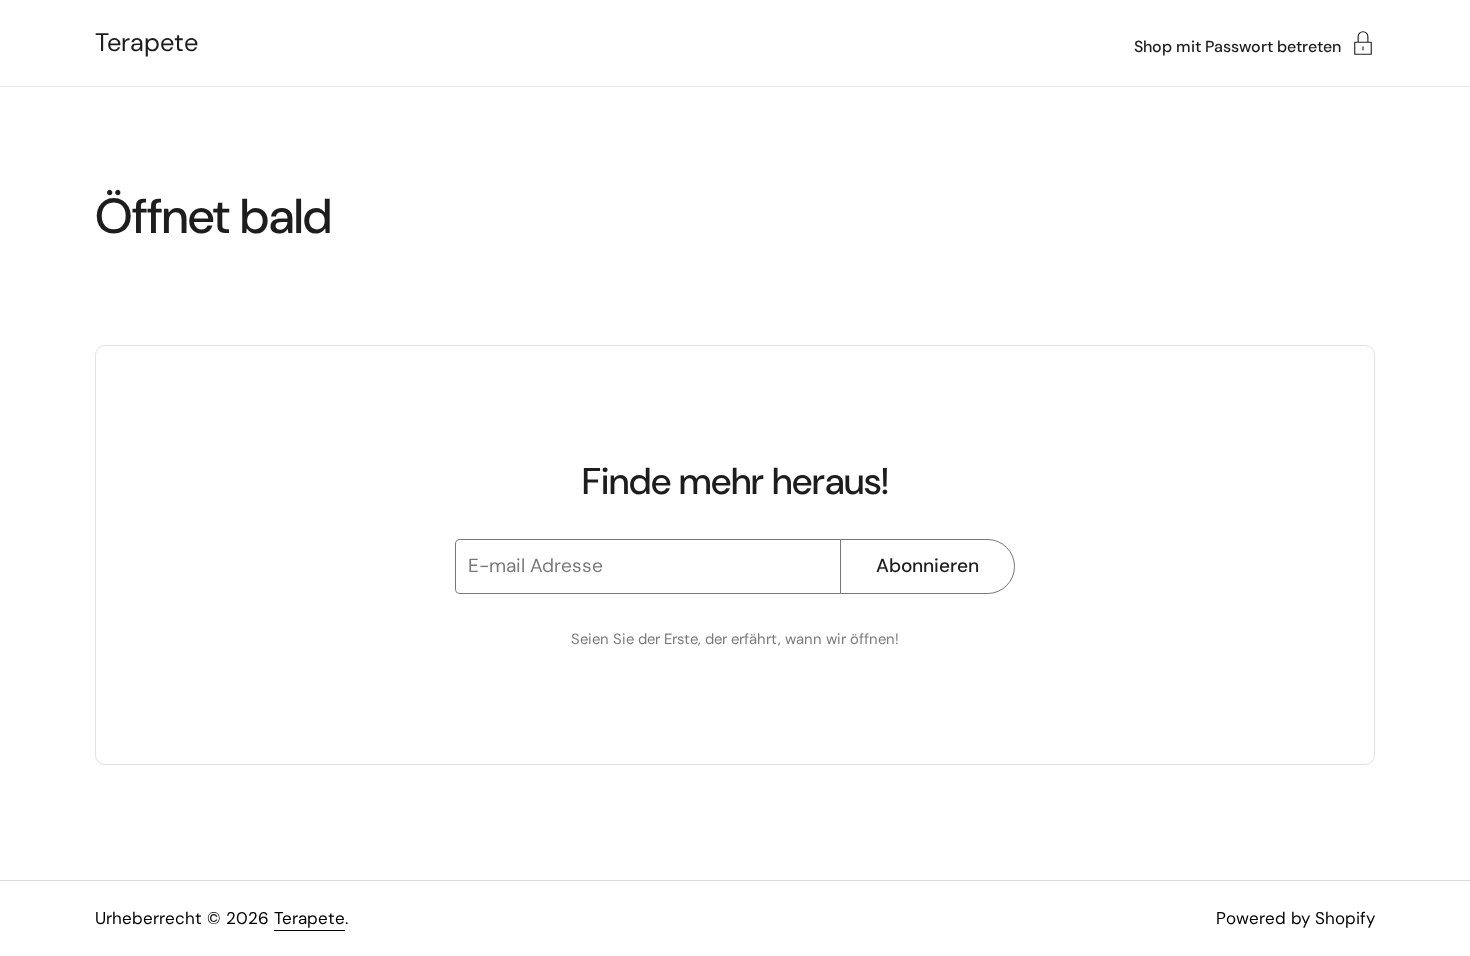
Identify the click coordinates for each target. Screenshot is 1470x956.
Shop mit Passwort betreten (1237, 45)
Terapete (146, 43)
